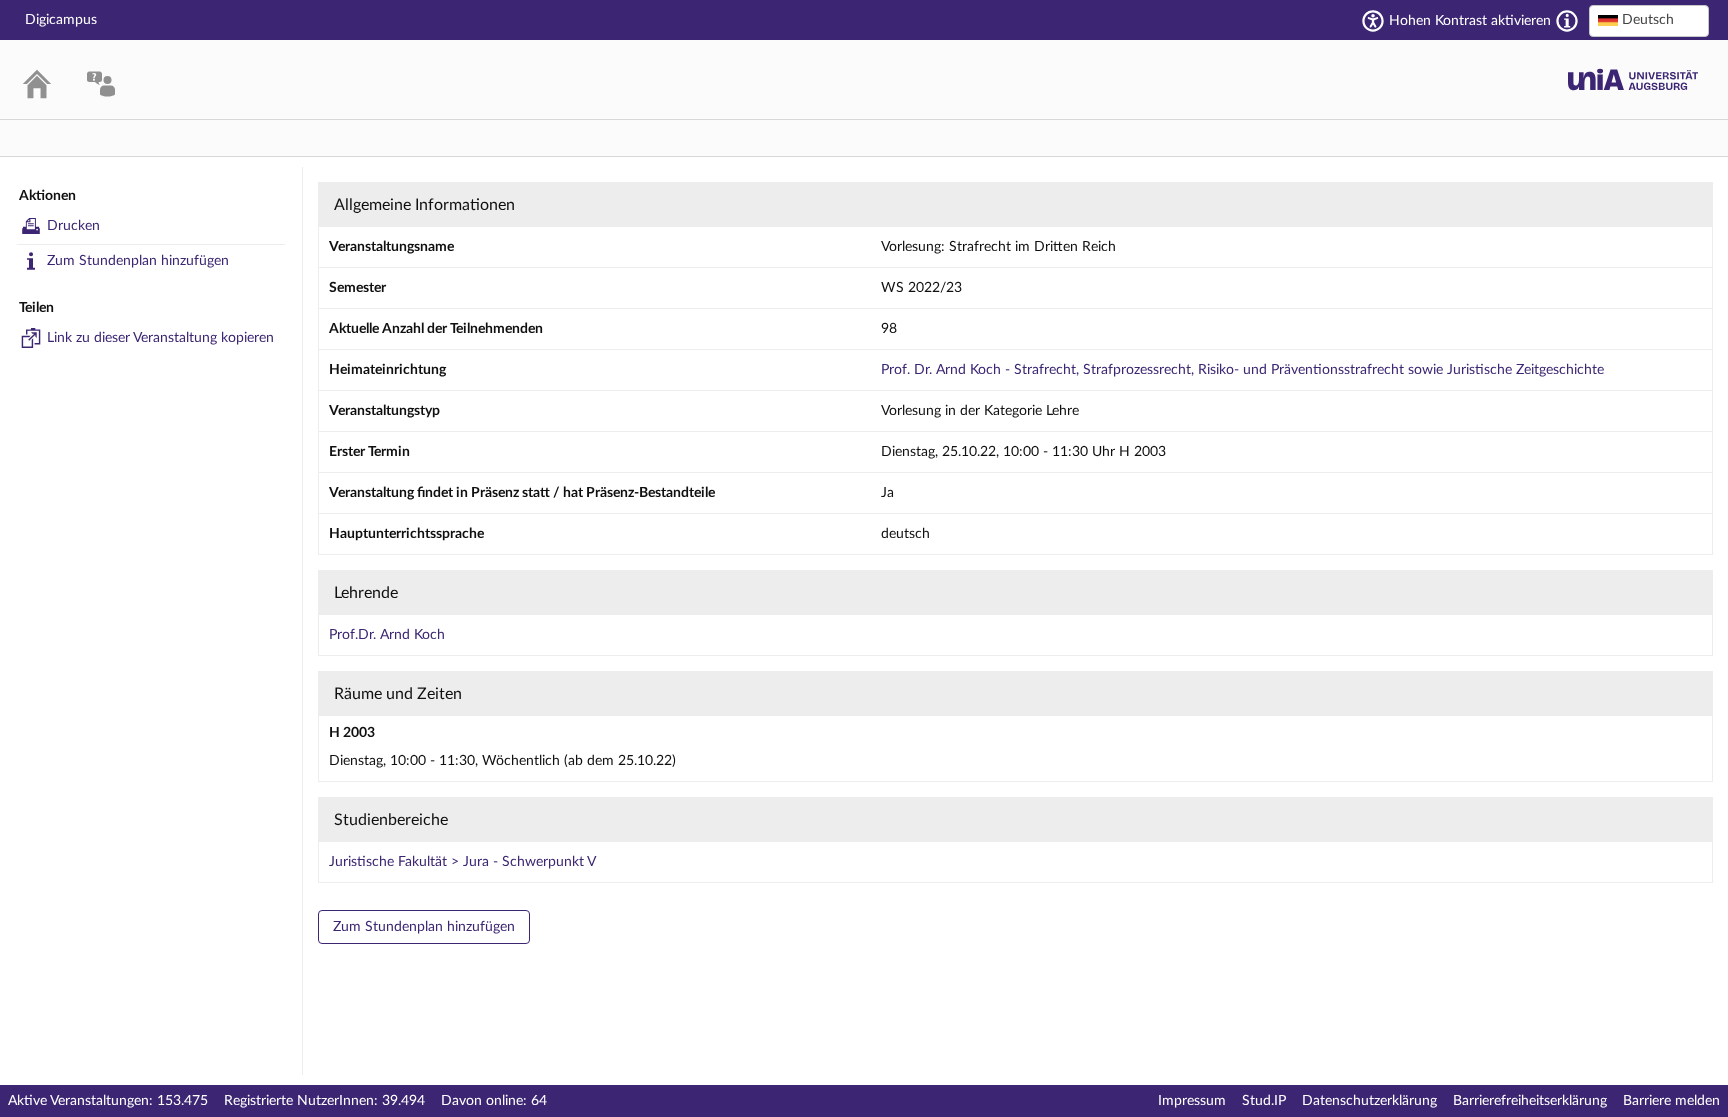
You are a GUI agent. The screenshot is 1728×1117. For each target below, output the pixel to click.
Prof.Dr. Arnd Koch (387, 635)
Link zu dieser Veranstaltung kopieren (160, 338)
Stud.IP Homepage (1633, 79)
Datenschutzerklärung (1369, 1101)
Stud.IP (1264, 1101)
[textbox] (1649, 20)
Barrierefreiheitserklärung (1530, 1101)
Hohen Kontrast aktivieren (1470, 21)
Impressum (1192, 1101)
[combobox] (1649, 21)
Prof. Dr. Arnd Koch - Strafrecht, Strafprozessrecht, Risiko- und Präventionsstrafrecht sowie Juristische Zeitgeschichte (1242, 370)
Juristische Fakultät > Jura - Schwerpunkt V (462, 862)
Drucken (73, 226)
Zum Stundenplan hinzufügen (138, 261)
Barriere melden (1671, 1101)
